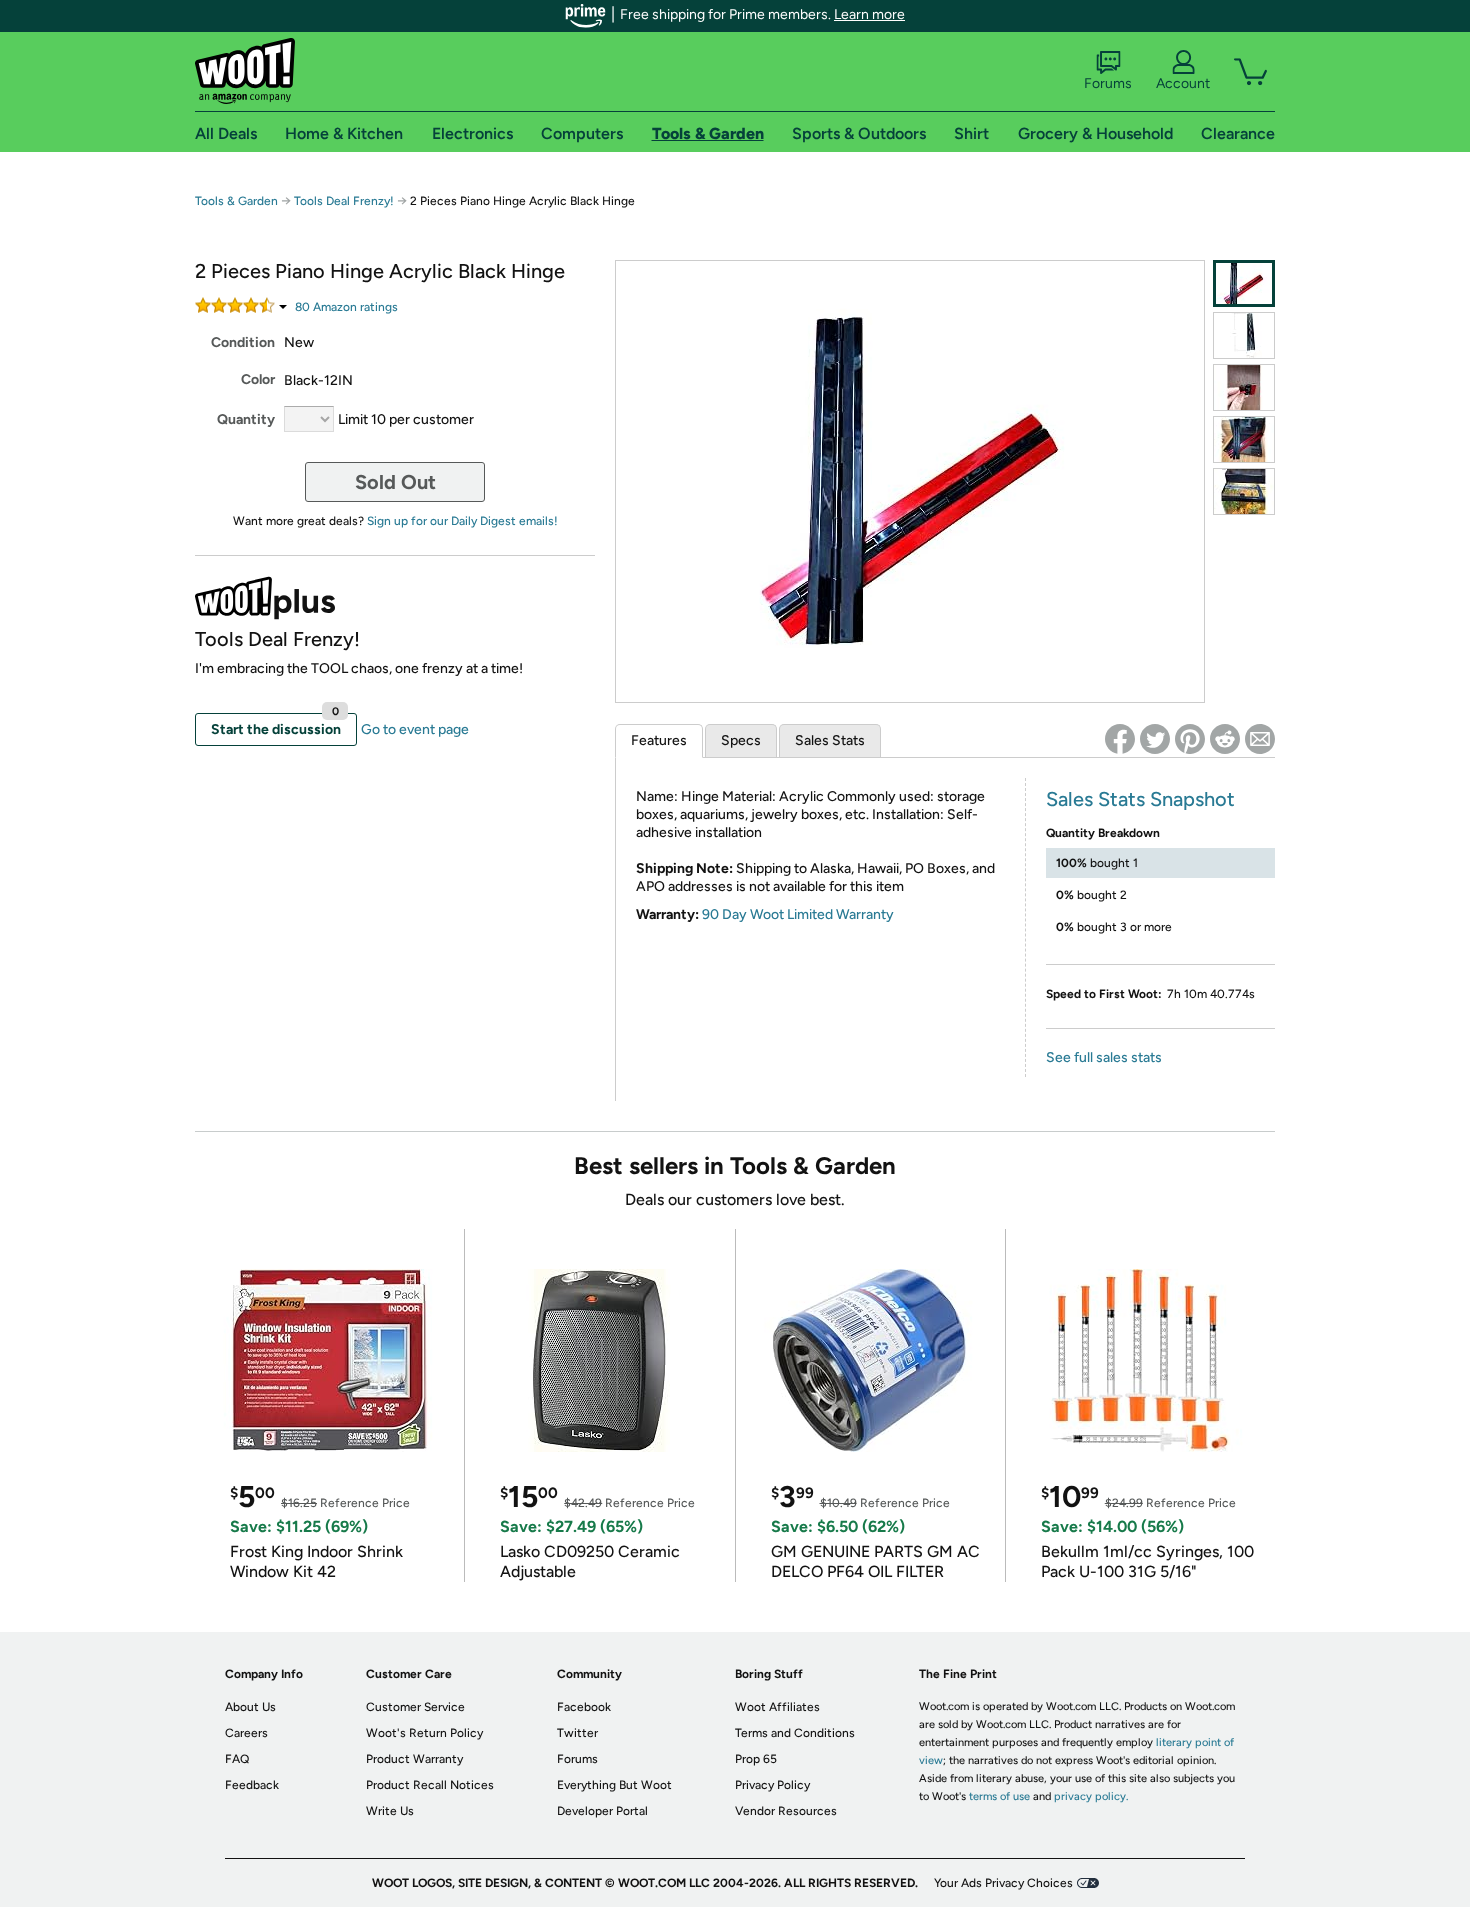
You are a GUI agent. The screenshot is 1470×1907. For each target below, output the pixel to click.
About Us (250, 1707)
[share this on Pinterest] (1190, 739)
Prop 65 (756, 1759)
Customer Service (415, 1707)
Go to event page (415, 729)
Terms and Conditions (795, 1733)
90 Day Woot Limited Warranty (798, 914)
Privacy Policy (772, 1785)
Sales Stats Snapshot (1140, 799)
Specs (741, 740)
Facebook (584, 1707)
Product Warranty (414, 1759)
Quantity (246, 419)
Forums (1108, 83)
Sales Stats (830, 740)
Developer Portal (602, 1811)
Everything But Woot (614, 1785)
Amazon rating (346, 307)
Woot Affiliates (777, 1707)
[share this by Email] (1260, 739)
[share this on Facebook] (1120, 739)
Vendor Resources (786, 1811)
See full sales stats (1104, 1057)
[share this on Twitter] (1155, 739)
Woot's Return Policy (424, 1733)
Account (1183, 83)
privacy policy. (1091, 1796)
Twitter (577, 1733)
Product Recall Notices (430, 1785)
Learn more (869, 14)
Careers (246, 1733)
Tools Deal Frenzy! (344, 201)
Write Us (390, 1811)
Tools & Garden (236, 201)
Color (258, 379)
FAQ (237, 1759)
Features (659, 740)
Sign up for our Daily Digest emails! (462, 521)
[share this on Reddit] (1225, 739)
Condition (243, 342)
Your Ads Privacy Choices (1003, 1883)
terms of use (999, 1796)
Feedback (252, 1785)
